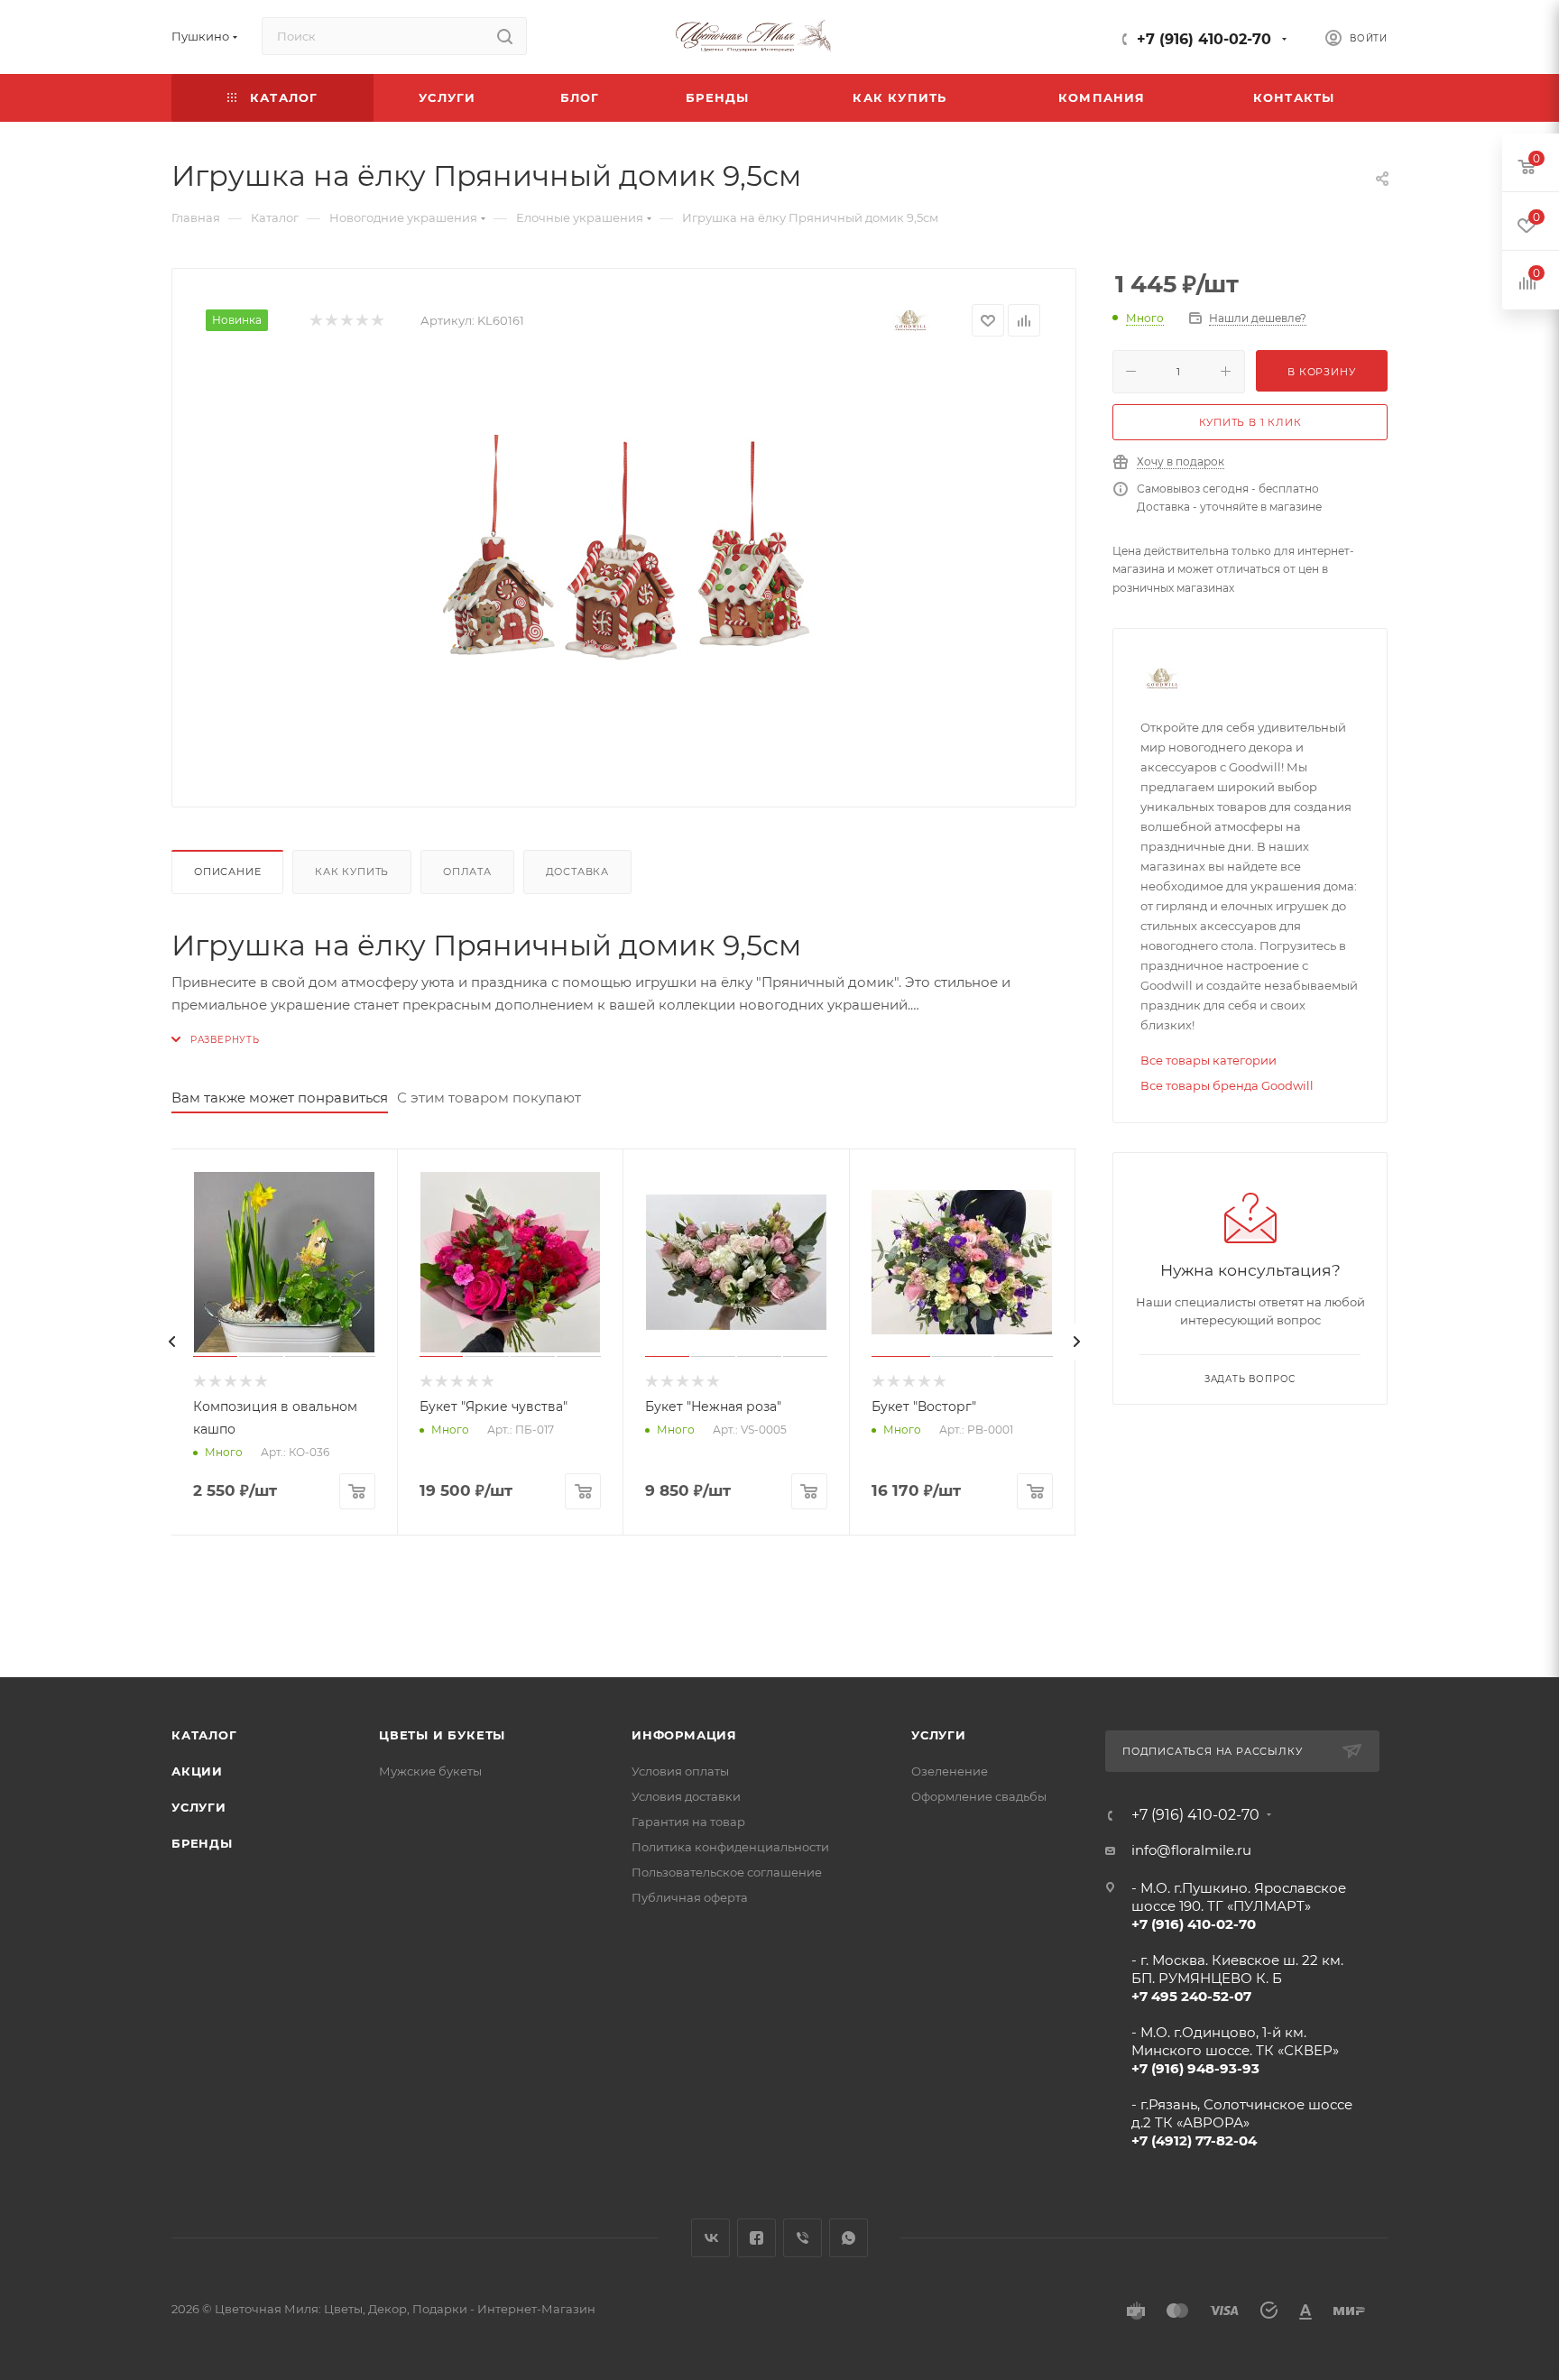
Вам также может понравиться (280, 1098)
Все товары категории (1208, 1060)
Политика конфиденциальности (730, 1847)
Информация (684, 1735)
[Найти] (505, 36)
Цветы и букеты (442, 1735)
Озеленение (950, 1771)
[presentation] (171, 1342)
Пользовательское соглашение (727, 1872)
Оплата (467, 872)
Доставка (577, 872)
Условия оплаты (680, 1771)
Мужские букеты (430, 1771)
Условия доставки (686, 1796)
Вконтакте (710, 2238)
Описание (227, 872)
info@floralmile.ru (1191, 1850)
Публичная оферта (690, 1897)
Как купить (352, 872)
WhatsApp (849, 2238)
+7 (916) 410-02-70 (1204, 39)
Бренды (202, 1843)
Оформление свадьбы (979, 1796)
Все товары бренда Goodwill (1227, 1085)
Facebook (756, 2238)
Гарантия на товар (688, 1822)
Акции (197, 1771)
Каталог (204, 1735)
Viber (803, 2238)
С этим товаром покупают (489, 1098)
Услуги (199, 1807)
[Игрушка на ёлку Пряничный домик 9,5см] (624, 568)
